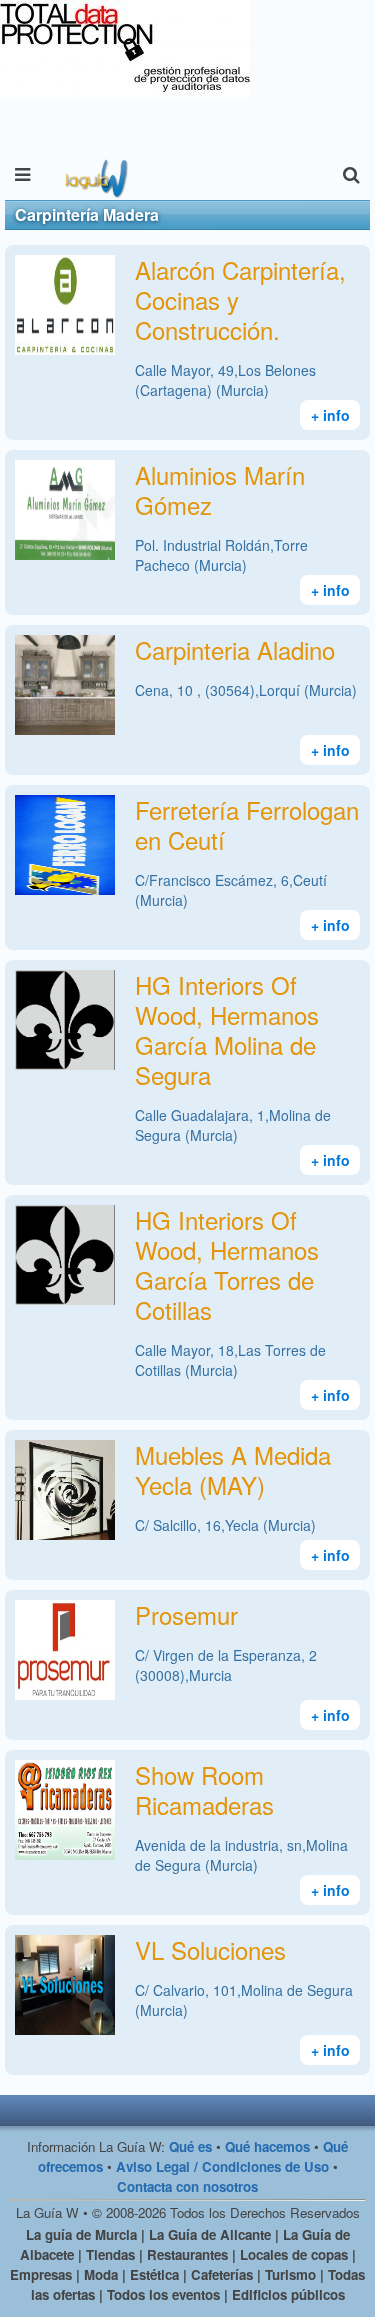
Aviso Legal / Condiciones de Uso (222, 2166)
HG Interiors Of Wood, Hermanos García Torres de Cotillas (227, 1264)
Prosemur (186, 1614)
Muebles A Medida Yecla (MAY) (233, 1469)
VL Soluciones (210, 1949)
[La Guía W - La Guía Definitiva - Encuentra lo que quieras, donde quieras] (94, 175)
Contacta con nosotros (187, 2186)
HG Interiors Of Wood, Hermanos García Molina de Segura (227, 1029)
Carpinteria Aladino (235, 649)
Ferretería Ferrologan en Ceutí (247, 824)
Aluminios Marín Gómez (220, 489)
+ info (330, 415)
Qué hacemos (267, 2146)
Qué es (190, 2146)
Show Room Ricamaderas (204, 1789)
